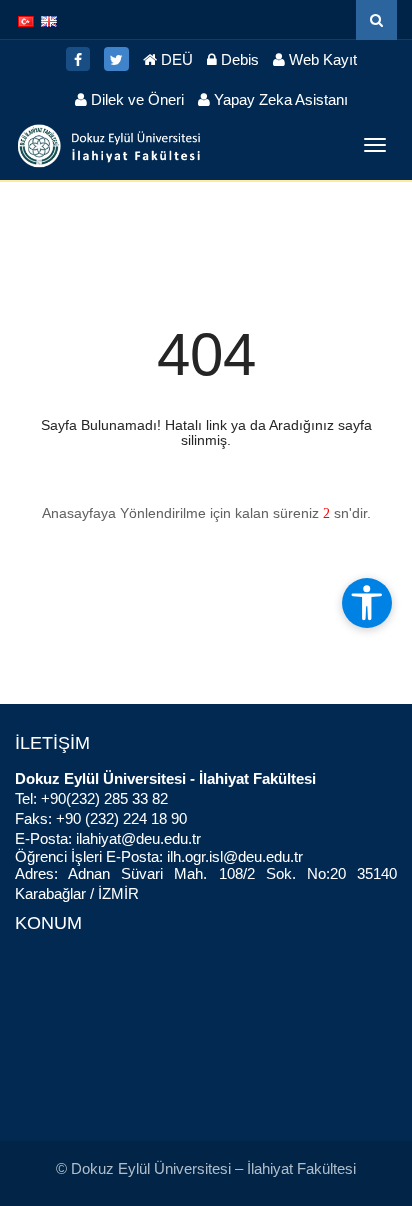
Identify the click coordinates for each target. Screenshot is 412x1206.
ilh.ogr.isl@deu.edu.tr (235, 856)
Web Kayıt (321, 59)
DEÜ (175, 59)
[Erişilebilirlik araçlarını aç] (367, 603)
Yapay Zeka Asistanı (279, 99)
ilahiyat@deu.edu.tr (138, 838)
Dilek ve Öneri (135, 99)
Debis (238, 59)
